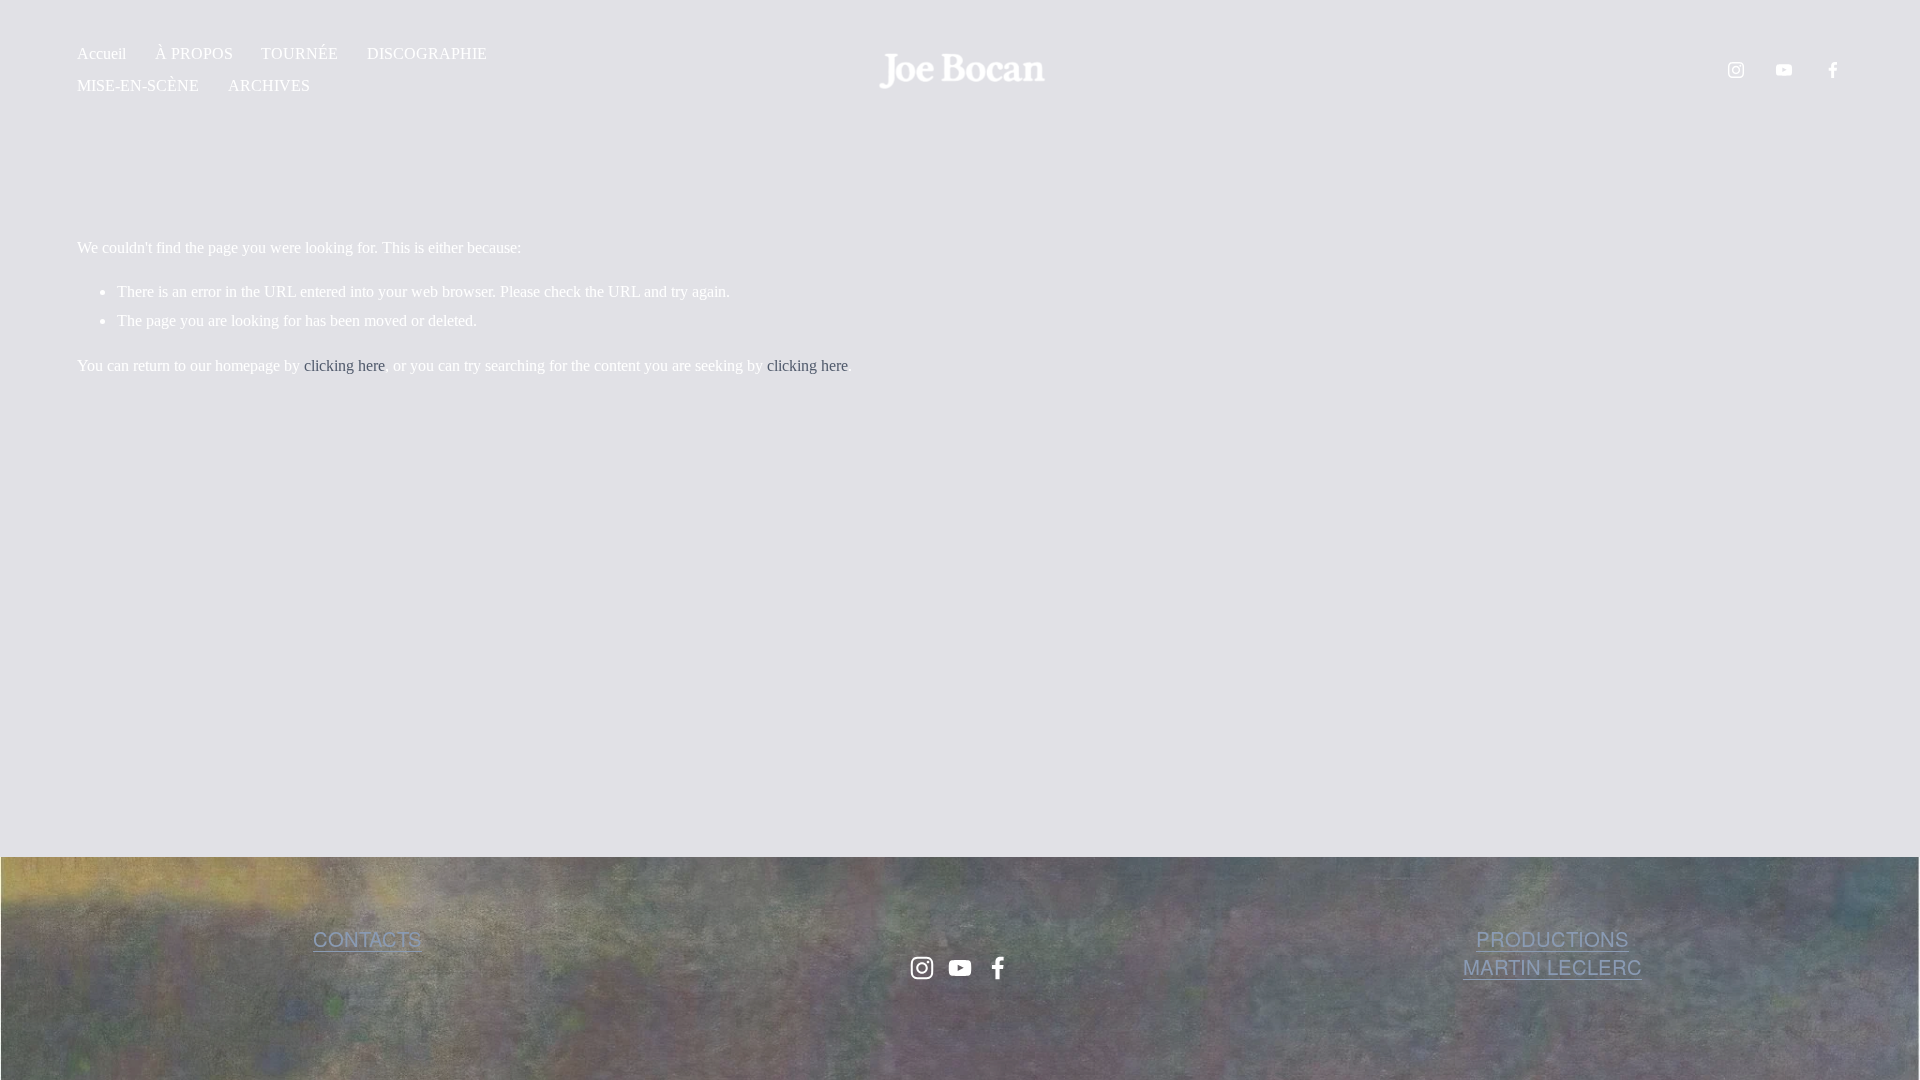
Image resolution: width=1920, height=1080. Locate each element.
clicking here (344, 365)
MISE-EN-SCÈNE (138, 85)
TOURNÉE (299, 53)
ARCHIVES (269, 85)
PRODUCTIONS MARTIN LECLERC (1552, 953)
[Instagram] (1736, 70)
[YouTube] (1784, 70)
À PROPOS (194, 53)
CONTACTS (367, 939)
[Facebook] (1833, 70)
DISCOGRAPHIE (427, 53)
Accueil (101, 53)
